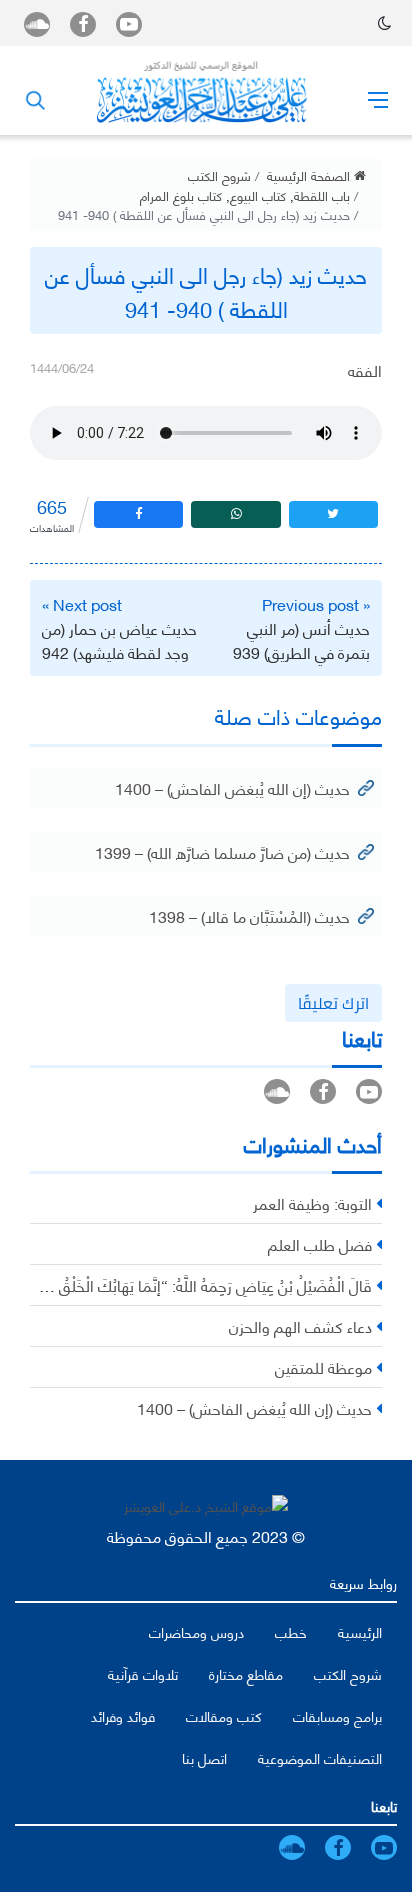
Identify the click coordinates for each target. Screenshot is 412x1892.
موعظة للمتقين (323, 1366)
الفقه (365, 369)
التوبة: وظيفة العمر (312, 1202)
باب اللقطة (322, 195)
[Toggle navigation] (378, 99)
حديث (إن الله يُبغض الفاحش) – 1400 (232, 787)
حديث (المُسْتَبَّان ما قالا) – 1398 (249, 915)
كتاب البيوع (258, 195)
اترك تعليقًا (333, 1003)
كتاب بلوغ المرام (181, 195)
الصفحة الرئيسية (310, 175)
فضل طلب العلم (320, 1243)
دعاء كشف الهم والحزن (300, 1325)
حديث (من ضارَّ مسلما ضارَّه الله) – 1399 (222, 851)
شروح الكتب (219, 175)
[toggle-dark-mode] (384, 23)
